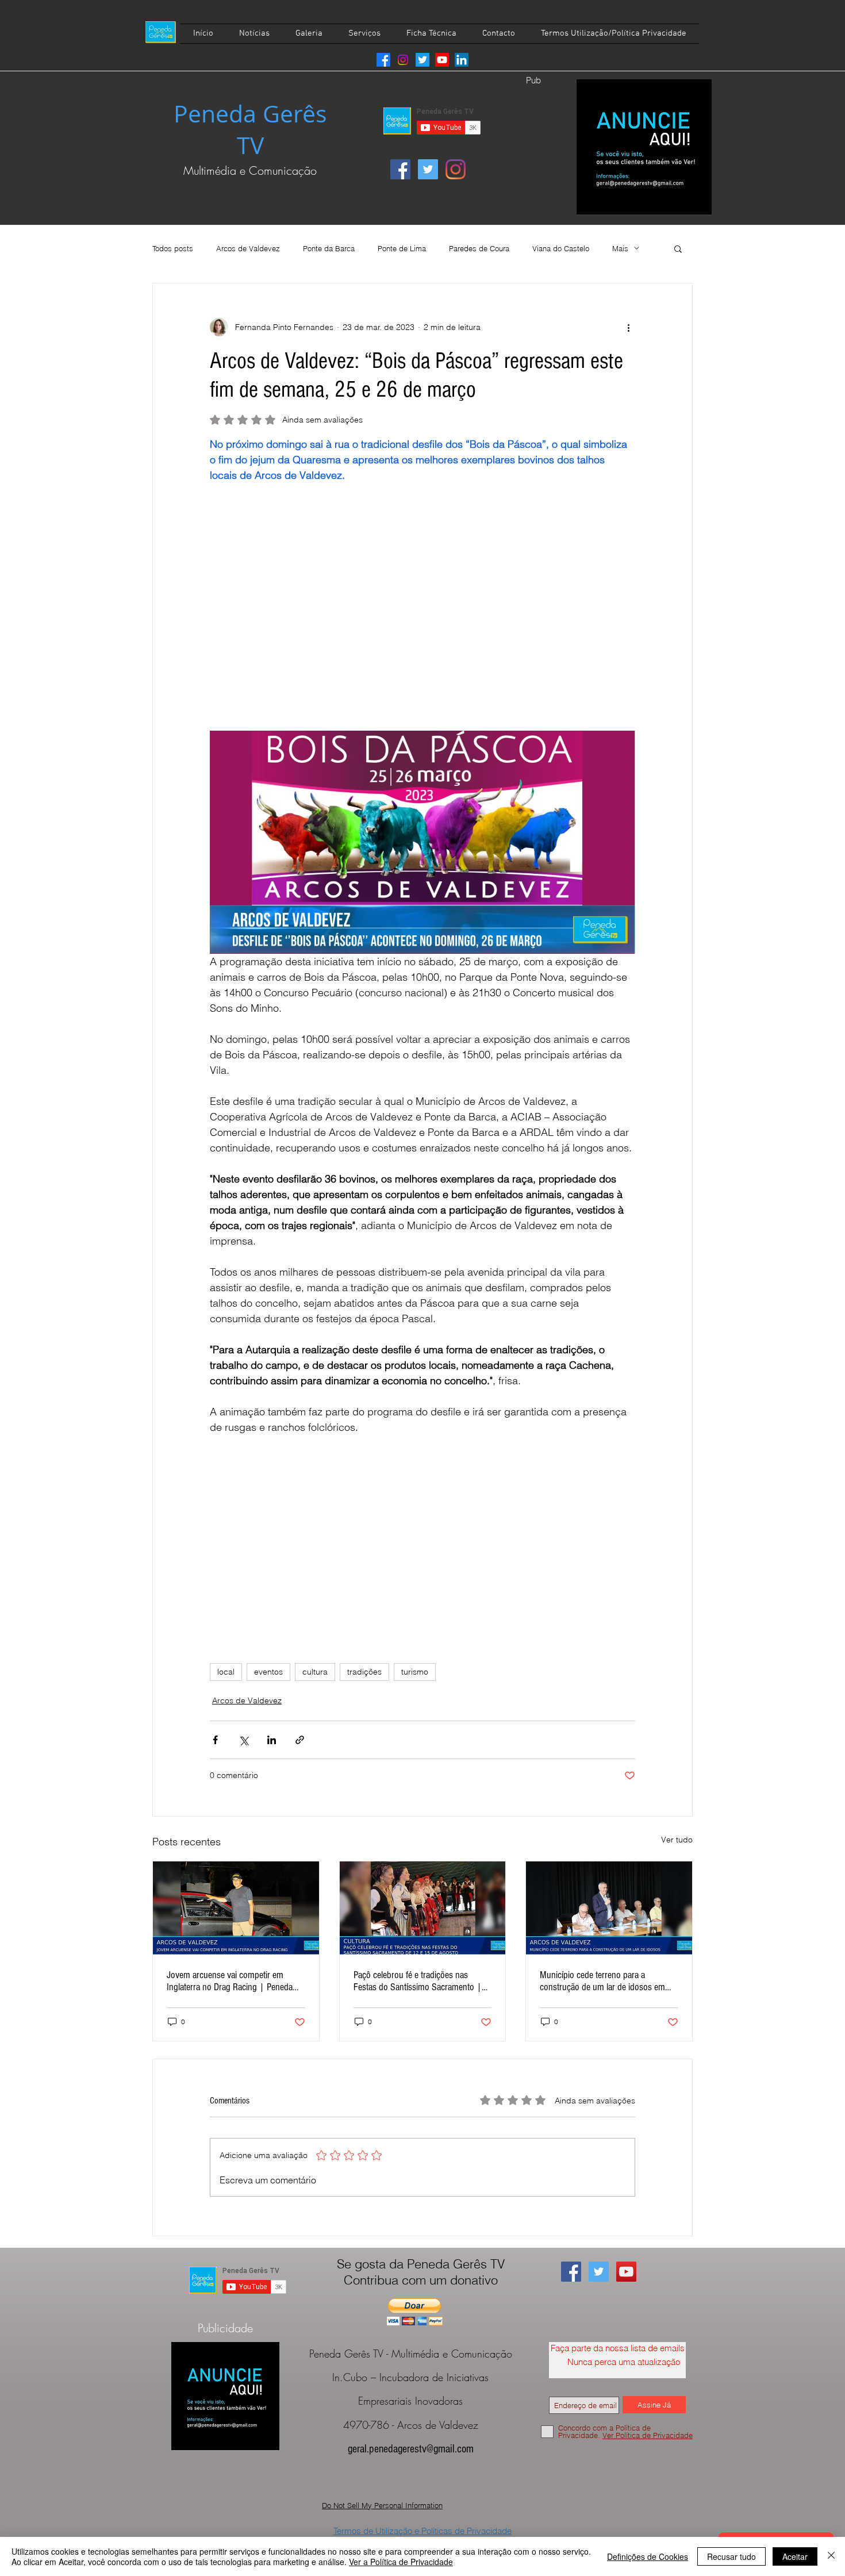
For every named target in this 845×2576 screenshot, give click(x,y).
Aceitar (795, 2556)
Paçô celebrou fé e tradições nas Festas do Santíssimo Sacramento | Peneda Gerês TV (418, 1981)
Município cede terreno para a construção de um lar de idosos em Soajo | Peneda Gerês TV (602, 1981)
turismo (415, 1672)
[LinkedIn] (462, 60)
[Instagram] (403, 60)
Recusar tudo (731, 2556)
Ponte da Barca (329, 248)
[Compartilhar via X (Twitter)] (243, 1740)
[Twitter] (422, 60)
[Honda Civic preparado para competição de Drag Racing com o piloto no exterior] (236, 1908)
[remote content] (422, 599)
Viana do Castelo (561, 248)
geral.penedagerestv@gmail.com (411, 2449)
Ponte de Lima (402, 248)
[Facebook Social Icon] (400, 169)
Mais (620, 248)
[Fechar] (831, 2556)
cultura (315, 1672)
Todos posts (173, 248)
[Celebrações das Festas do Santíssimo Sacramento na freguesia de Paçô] (423, 1908)
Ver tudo (677, 1840)
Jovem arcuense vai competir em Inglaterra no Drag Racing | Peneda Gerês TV (230, 1981)
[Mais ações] (628, 327)
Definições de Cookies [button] (648, 2556)
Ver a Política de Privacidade (401, 2562)
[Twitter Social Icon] (428, 169)
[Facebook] (383, 60)
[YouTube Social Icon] (626, 2272)
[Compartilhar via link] (300, 1740)
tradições (364, 1672)
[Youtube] (442, 60)
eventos (268, 1672)
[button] (678, 248)
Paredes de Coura (479, 248)
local (226, 1672)
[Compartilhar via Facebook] (215, 1740)
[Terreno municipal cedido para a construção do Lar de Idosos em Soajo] (609, 1908)
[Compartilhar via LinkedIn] (272, 1740)
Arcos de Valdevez (248, 248)
